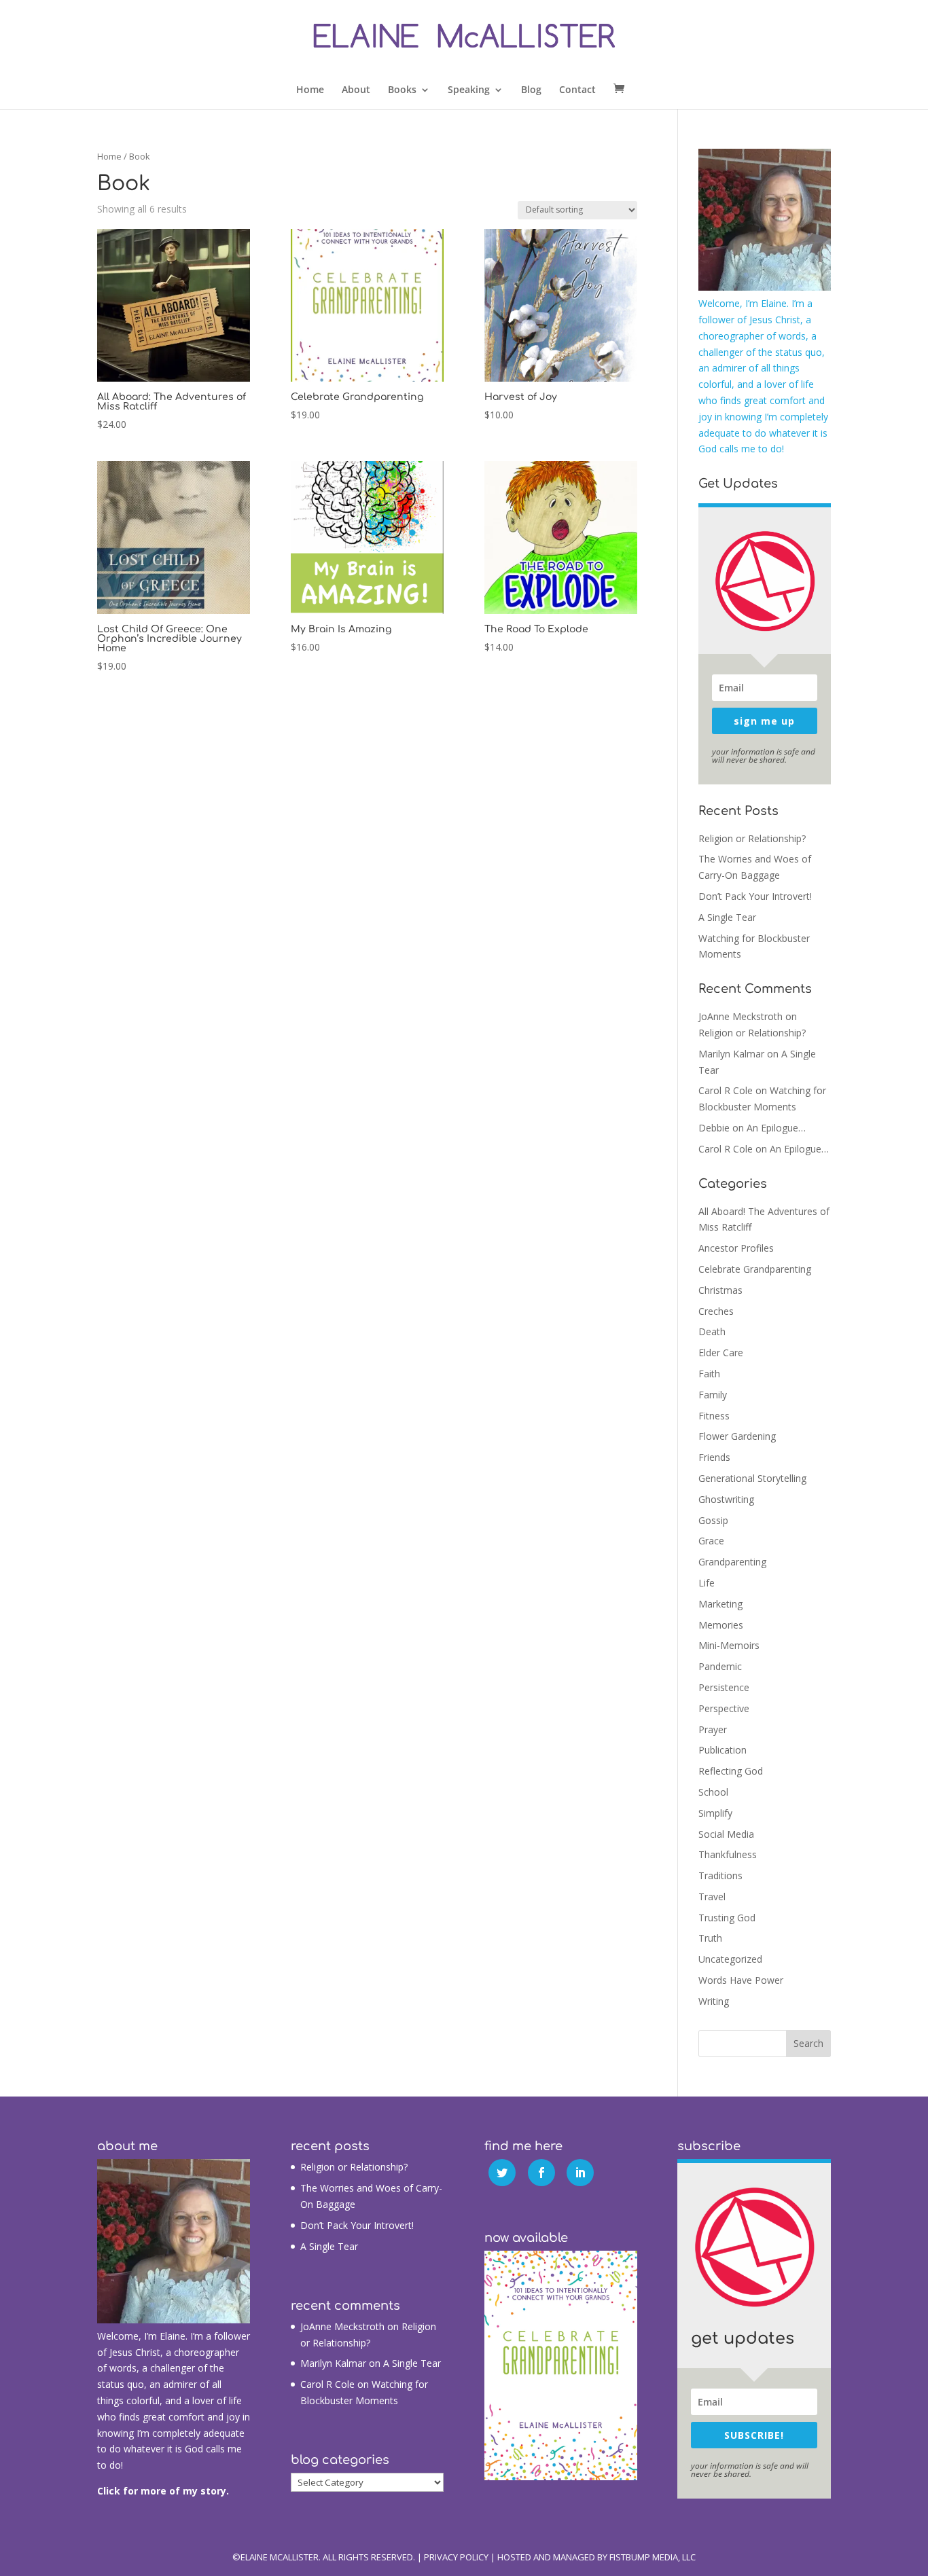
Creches (716, 1311)
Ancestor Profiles (736, 1248)
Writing (714, 2001)
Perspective (724, 1708)
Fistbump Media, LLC (653, 2557)
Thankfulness (728, 1854)
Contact (577, 90)
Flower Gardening (737, 1436)
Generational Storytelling (752, 1478)
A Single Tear (727, 917)
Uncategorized (730, 1959)
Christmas (720, 1290)
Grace (711, 1541)
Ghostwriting (726, 1499)
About (356, 90)
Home (310, 90)
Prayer (713, 1729)
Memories (721, 1625)
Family (713, 1395)
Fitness (714, 1416)
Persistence (724, 1687)
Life (707, 1583)
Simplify (715, 1813)
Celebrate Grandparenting (755, 1269)
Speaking (469, 90)
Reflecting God (731, 1771)
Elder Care (721, 1353)
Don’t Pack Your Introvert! (755, 896)
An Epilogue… (776, 1128)
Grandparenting (732, 1562)
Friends (714, 1457)
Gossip (713, 1520)
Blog (531, 90)
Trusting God (727, 1918)
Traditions (720, 1875)
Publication (722, 1750)
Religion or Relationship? (752, 838)
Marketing (720, 1604)
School (713, 1792)
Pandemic (720, 1666)
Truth (710, 1938)
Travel (712, 1897)
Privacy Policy (456, 2557)
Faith (709, 1374)
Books (402, 90)
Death (712, 1331)
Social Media (726, 1834)
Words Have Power (741, 1980)
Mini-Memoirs (729, 1645)
